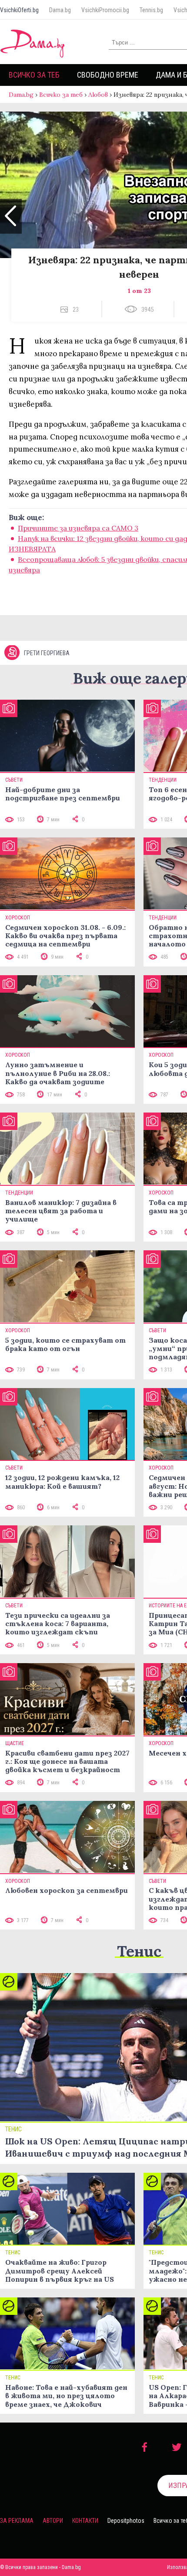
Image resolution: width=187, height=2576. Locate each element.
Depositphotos (126, 2521)
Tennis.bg (151, 10)
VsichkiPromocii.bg (105, 10)
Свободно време (108, 75)
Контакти (85, 2521)
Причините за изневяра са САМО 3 (78, 528)
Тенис (139, 1951)
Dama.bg (60, 10)
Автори (53, 2521)
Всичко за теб (34, 75)
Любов (98, 95)
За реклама (17, 2521)
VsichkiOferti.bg (19, 10)
